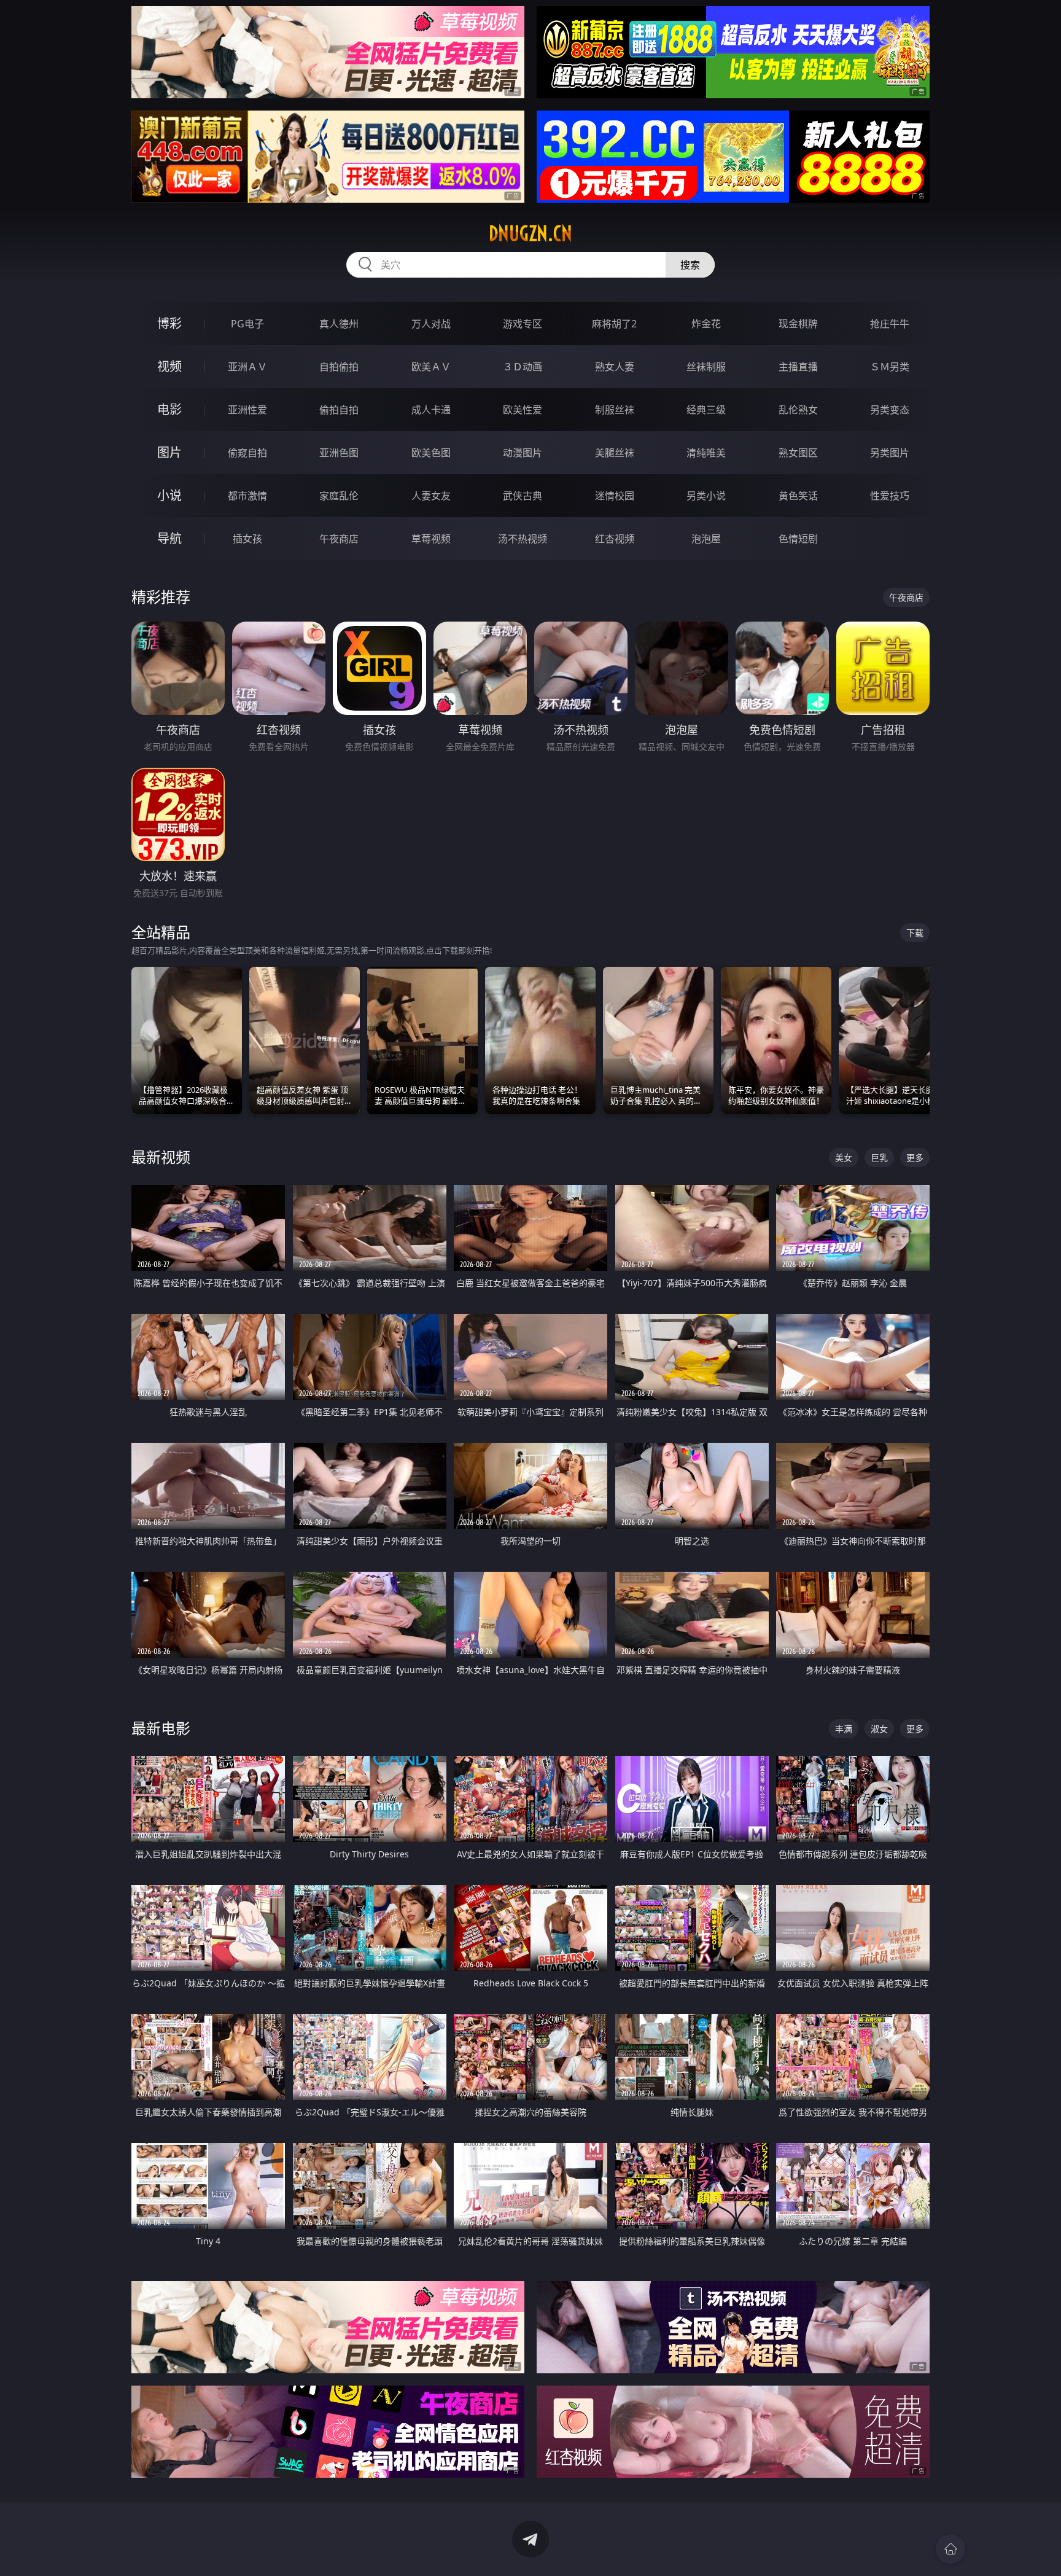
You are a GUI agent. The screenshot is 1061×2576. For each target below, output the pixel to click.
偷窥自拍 (247, 453)
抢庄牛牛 (890, 324)
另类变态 (890, 410)
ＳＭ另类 (890, 367)
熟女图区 (798, 453)
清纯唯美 (706, 453)
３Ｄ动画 (523, 367)
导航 (169, 538)
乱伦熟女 (798, 410)
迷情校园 (615, 496)
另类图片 (890, 453)
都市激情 (247, 496)
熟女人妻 (615, 367)
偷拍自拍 (339, 410)
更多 (915, 1157)
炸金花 (706, 324)
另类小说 (706, 496)
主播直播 (798, 367)
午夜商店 (339, 539)
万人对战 (431, 324)
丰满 (844, 1729)
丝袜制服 (706, 367)
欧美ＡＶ (431, 367)
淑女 (879, 1729)
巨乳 (879, 1157)
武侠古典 (523, 496)
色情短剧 (798, 539)
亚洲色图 (339, 453)
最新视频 (161, 1157)
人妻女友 (431, 496)
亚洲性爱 (247, 410)
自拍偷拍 (339, 367)
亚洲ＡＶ (247, 367)
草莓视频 (431, 539)
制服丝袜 (615, 410)
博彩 (169, 323)
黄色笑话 (798, 496)
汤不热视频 (523, 539)
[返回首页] (950, 2549)
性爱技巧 (890, 496)
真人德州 (339, 324)
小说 (169, 495)
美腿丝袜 (615, 453)
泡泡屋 (706, 539)
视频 (169, 366)
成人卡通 (431, 410)
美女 (844, 1157)
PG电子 (247, 324)
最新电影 (161, 1728)
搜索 (690, 265)
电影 (169, 409)
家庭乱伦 (339, 496)
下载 (915, 933)
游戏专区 (523, 324)
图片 (169, 452)
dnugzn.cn (530, 233)
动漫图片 (523, 453)
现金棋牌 (798, 324)
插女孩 (247, 539)
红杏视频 (615, 539)
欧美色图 (431, 453)
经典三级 (706, 410)
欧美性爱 (523, 410)
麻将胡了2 (614, 324)
